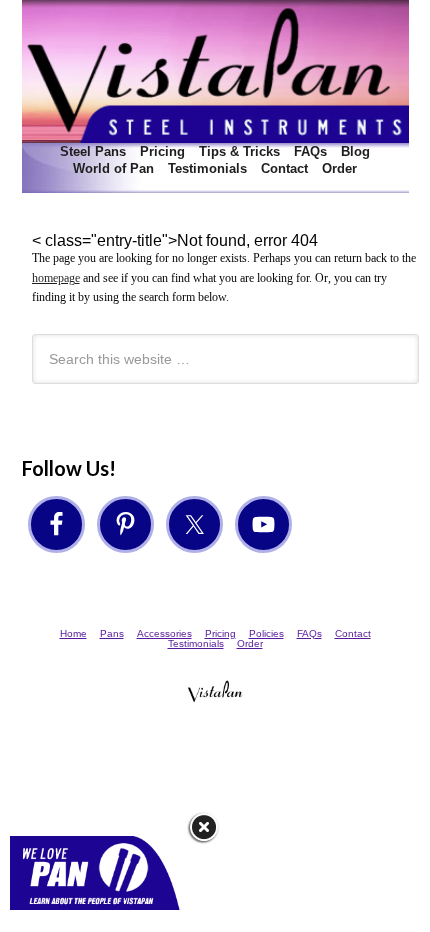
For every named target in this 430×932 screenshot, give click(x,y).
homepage (56, 278)
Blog (355, 151)
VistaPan (215, 71)
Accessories (164, 633)
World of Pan (113, 168)
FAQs (310, 151)
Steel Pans (90, 151)
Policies (266, 633)
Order (339, 168)
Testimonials (207, 168)
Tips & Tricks (239, 151)
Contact (284, 168)
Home (73, 633)
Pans (112, 633)
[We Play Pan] (102, 916)
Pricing (162, 151)
